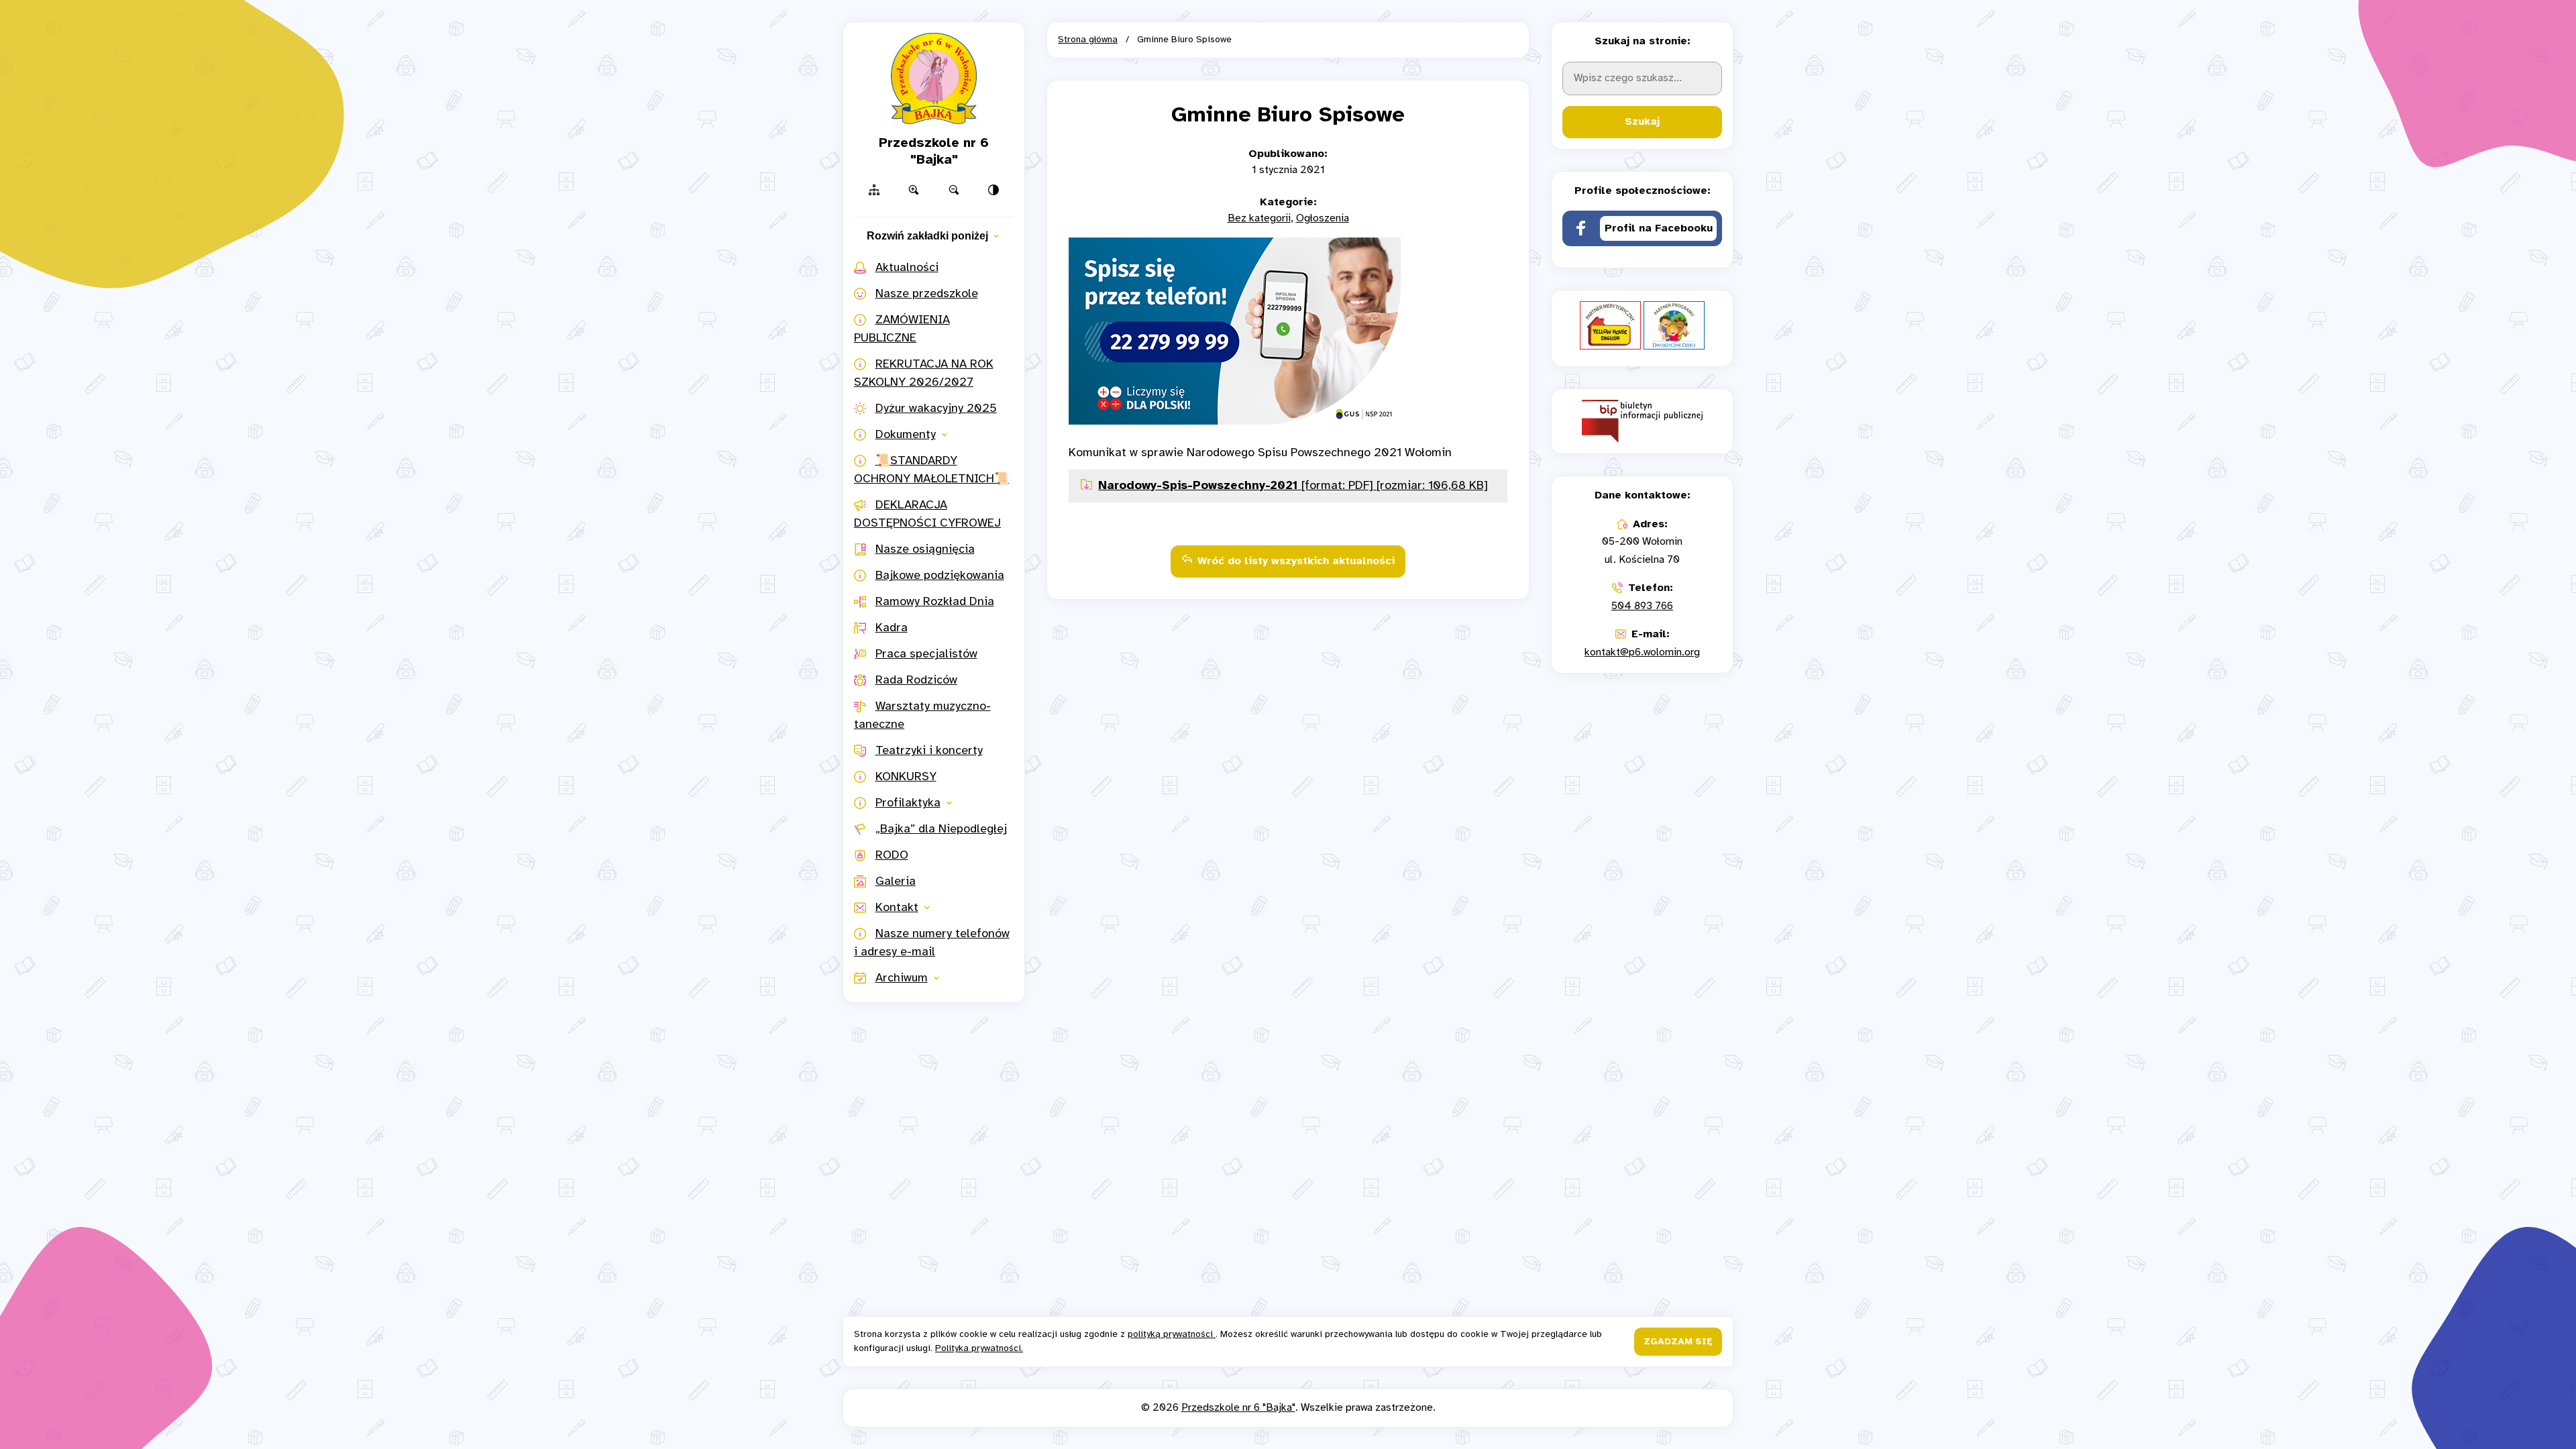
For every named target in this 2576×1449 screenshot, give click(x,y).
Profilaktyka (908, 803)
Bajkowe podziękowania (940, 576)
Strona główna (1088, 40)
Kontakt (897, 908)
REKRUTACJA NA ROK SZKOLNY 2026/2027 (924, 374)
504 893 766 (1642, 606)
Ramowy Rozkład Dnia (935, 602)
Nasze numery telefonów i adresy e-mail (932, 943)
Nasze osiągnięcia (925, 550)
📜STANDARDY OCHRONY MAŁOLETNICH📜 (931, 470)
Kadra (892, 628)
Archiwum (902, 978)
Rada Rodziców (916, 681)
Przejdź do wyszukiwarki (1288, 18)
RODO (892, 856)
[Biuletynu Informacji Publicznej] (1642, 421)
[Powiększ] (914, 190)
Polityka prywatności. (979, 1349)
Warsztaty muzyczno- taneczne (922, 716)
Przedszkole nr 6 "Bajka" (1238, 1408)
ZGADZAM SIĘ (1678, 1342)
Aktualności (907, 268)
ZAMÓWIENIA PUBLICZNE (902, 329)
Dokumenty (906, 435)
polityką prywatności (1172, 1335)
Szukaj (1642, 122)
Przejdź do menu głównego (1288, 18)
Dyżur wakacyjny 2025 (936, 409)
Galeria (896, 882)
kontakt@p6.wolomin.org (1642, 652)
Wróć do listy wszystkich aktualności (1296, 561)
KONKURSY (906, 777)
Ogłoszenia (1323, 218)
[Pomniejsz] (954, 190)
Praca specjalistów (926, 654)
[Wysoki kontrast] (994, 190)
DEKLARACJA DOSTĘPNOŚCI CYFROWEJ (927, 515)
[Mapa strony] (874, 190)
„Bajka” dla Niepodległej (941, 829)
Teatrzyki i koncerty (929, 751)
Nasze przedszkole (927, 294)
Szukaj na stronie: (1643, 41)
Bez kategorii (1259, 218)
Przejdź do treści (1288, 18)
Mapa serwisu (1288, 18)
